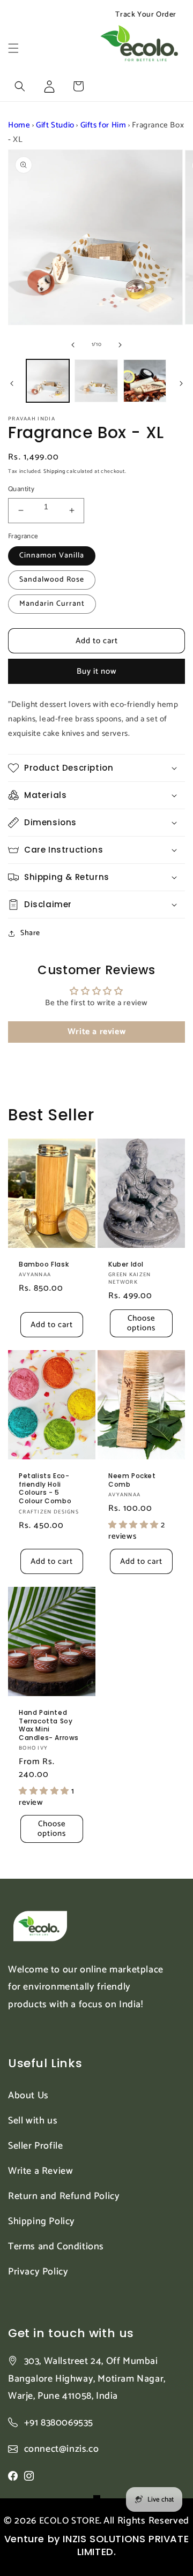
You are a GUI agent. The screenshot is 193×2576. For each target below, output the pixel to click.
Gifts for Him (103, 125)
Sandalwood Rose (52, 580)
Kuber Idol (126, 1264)
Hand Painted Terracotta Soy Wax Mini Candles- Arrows (49, 1725)
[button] (13, 48)
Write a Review (40, 2171)
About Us (28, 2096)
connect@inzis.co (62, 2449)
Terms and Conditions (56, 2247)
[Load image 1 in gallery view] (48, 381)
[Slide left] (73, 345)
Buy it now (97, 671)
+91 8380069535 (59, 2423)
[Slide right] (120, 345)
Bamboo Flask (44, 1264)
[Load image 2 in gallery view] (96, 381)
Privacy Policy (38, 2272)
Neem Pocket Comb (132, 1480)
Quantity (21, 489)
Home (19, 125)
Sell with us (33, 2121)
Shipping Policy (42, 2221)
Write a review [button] (96, 1032)
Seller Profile (35, 2146)
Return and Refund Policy (64, 2196)
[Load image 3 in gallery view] (145, 381)
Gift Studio (55, 125)
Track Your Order (146, 15)
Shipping (54, 471)
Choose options (141, 1323)
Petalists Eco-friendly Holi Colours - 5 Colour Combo (45, 1488)
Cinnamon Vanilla (52, 556)
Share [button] (30, 933)
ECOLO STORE (70, 2521)
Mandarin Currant (52, 604)
